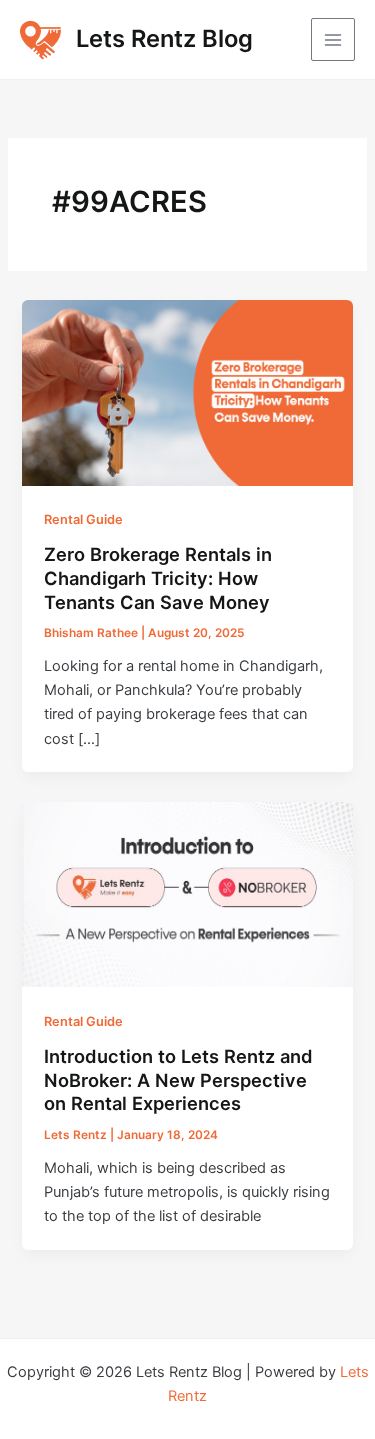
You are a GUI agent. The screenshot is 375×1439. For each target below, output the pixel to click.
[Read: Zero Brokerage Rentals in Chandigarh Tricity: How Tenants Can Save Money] (187, 392)
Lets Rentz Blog (164, 38)
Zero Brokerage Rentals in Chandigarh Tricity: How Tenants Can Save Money (158, 577)
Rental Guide (83, 519)
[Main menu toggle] (333, 40)
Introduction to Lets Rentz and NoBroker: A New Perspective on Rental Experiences (178, 1079)
